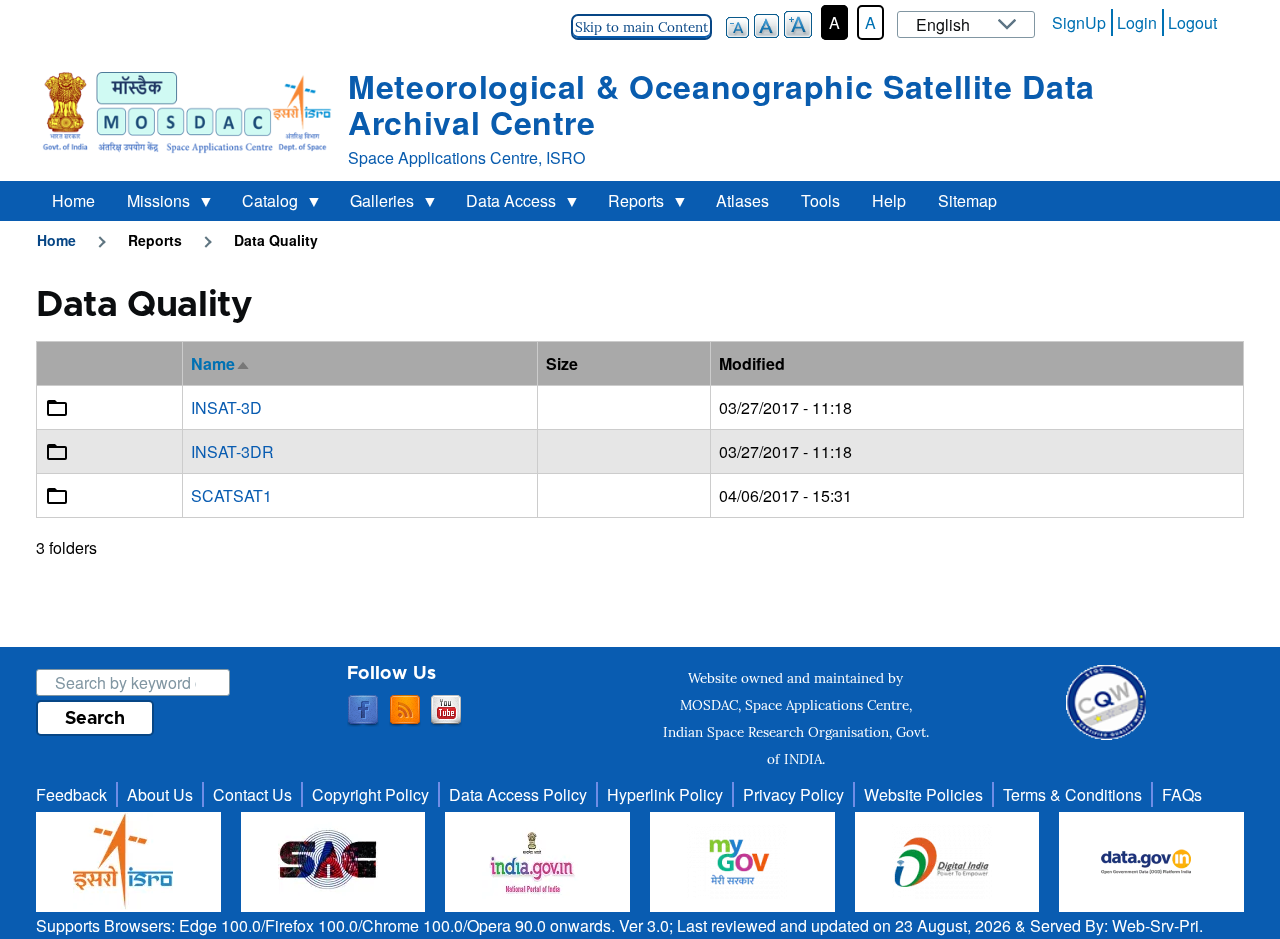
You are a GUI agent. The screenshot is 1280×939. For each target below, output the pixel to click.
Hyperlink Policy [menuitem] (665, 794)
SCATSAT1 (231, 495)
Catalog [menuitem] (262, 205)
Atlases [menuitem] (742, 200)
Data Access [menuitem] (503, 205)
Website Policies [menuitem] (923, 794)
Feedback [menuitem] (71, 794)
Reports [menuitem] (628, 205)
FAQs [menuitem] (1182, 794)
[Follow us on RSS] (405, 711)
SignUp (1079, 22)
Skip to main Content (641, 27)
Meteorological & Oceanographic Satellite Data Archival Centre (721, 104)
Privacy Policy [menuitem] (793, 794)
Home (56, 240)
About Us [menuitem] (160, 794)
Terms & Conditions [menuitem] (1072, 794)
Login (1137, 22)
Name (221, 363)
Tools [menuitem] (820, 200)
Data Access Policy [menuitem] (518, 794)
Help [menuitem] (889, 200)
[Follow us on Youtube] (446, 711)
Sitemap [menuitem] (967, 200)
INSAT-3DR (232, 451)
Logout (1192, 22)
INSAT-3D (226, 407)
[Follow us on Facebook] (363, 711)
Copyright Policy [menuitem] (370, 794)
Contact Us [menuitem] (252, 794)
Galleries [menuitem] (374, 205)
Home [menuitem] (73, 200)
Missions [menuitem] (150, 205)
